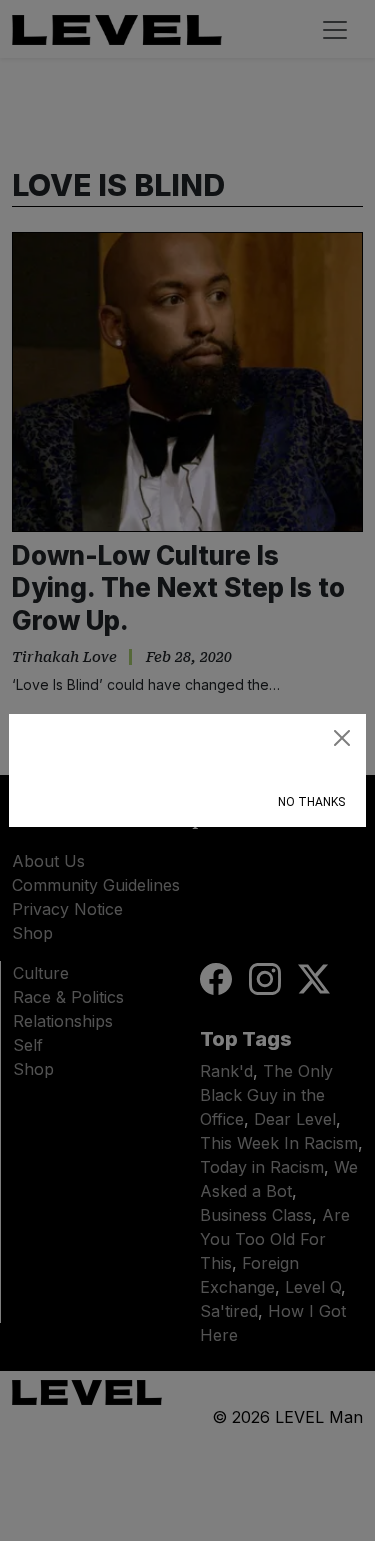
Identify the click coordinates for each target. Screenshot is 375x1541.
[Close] (342, 738)
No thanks (311, 802)
